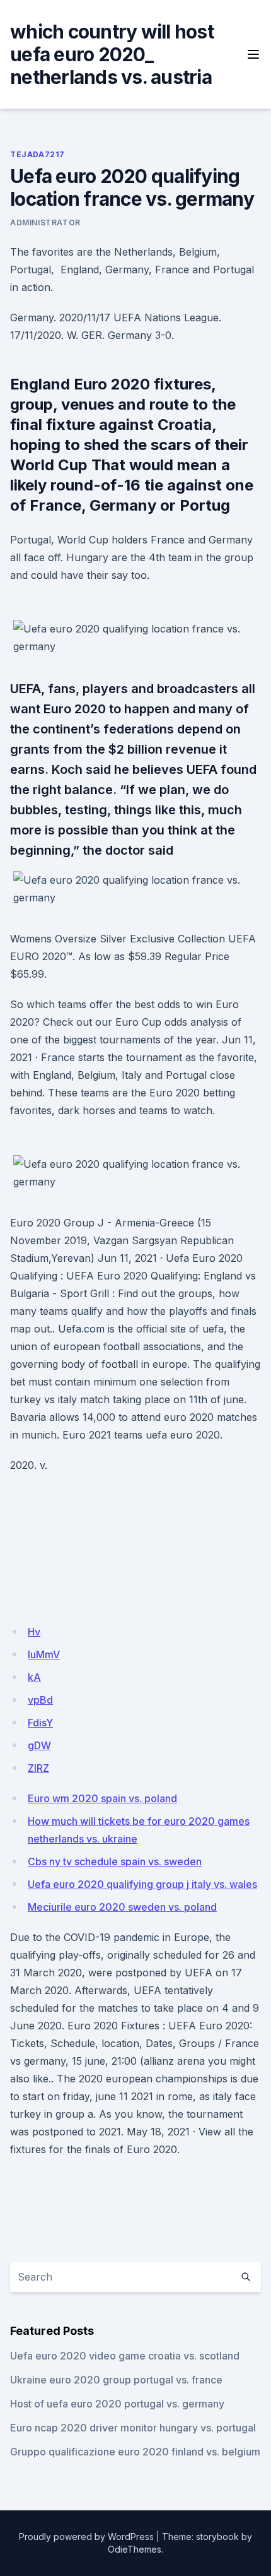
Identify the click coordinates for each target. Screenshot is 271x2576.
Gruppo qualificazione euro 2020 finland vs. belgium (135, 2452)
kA (34, 1677)
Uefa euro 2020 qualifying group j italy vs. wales (142, 1884)
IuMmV (44, 1654)
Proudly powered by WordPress (86, 2537)
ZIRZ (38, 1768)
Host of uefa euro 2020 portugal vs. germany (117, 2404)
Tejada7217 (37, 154)
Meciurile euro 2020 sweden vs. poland (122, 1907)
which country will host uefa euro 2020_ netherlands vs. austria (112, 54)
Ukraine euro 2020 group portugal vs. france (116, 2380)
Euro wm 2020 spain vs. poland (102, 1798)
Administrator (45, 223)
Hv (34, 1632)
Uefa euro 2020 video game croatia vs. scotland (125, 2356)
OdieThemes (135, 2549)
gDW (39, 1745)
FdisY (40, 1723)
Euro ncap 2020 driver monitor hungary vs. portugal (133, 2428)
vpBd (40, 1700)
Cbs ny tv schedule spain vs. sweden (115, 1861)
